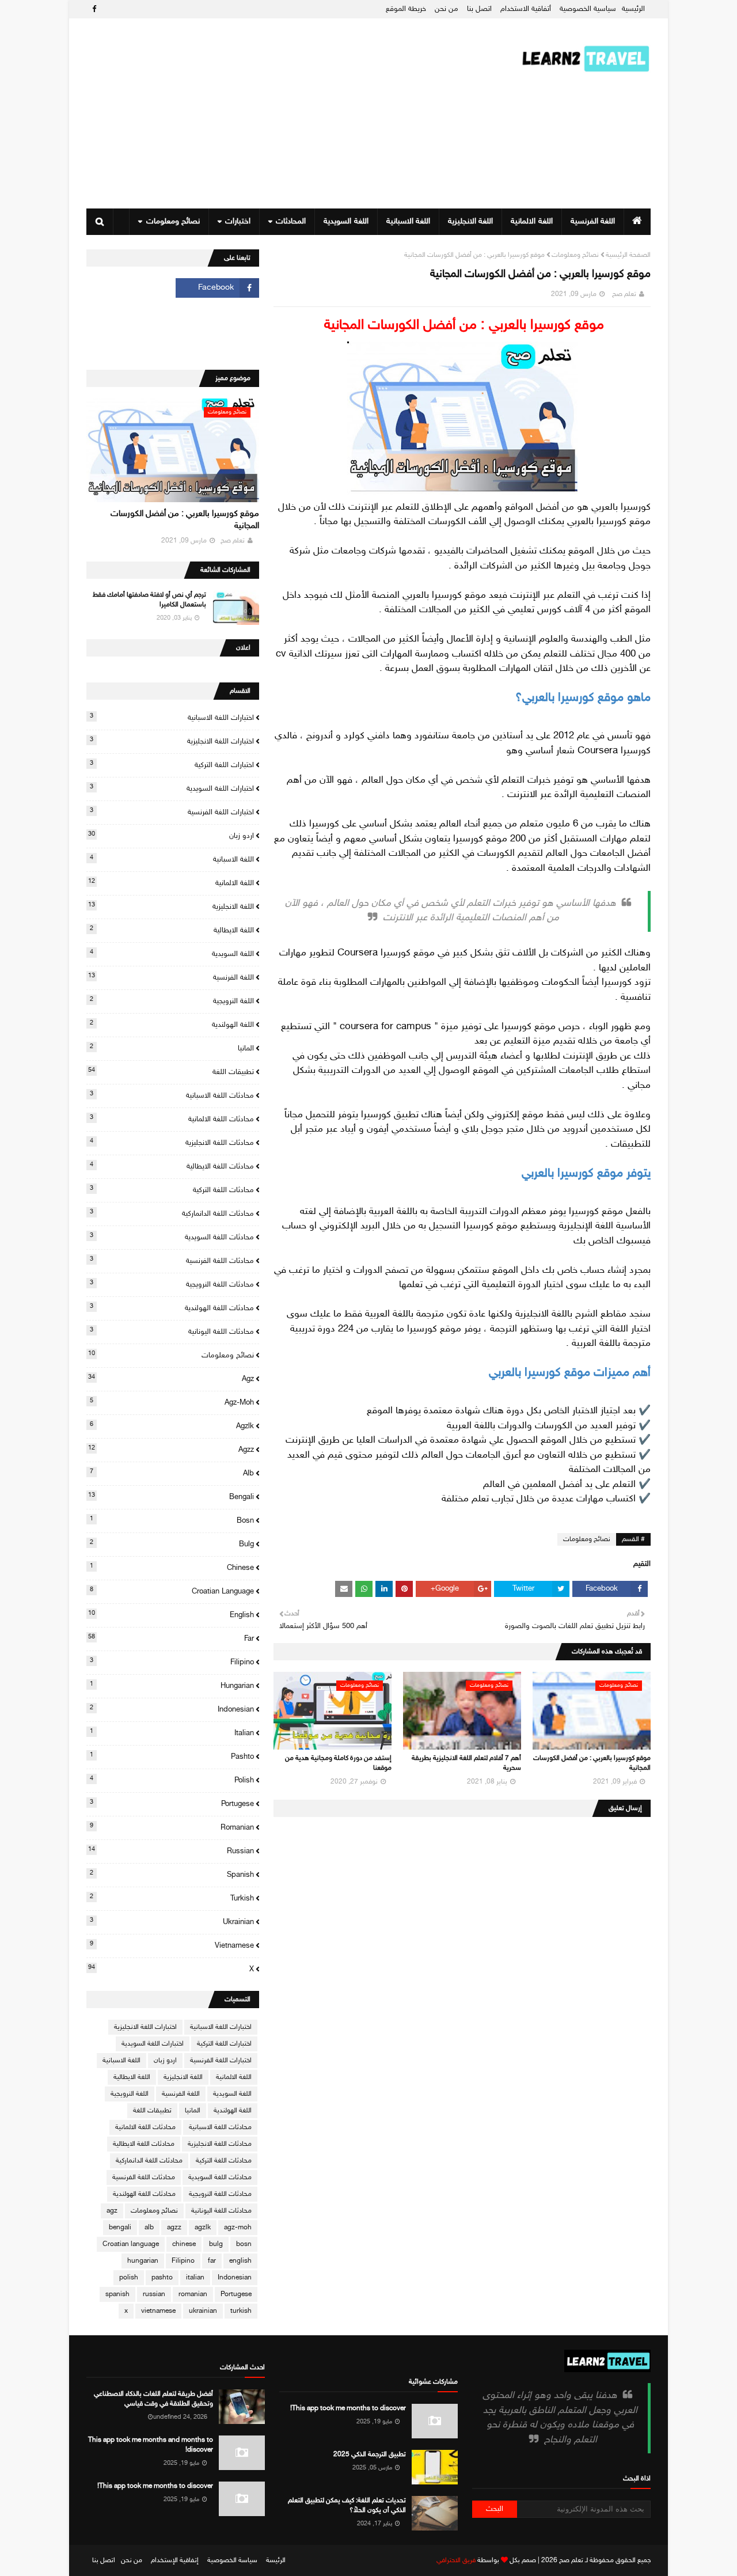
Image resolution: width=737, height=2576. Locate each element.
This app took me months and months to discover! (151, 2445)
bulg (172, 1544)
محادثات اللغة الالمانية (172, 1119)
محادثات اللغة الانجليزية (172, 1143)
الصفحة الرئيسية (628, 255)
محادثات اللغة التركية (172, 1190)
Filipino (172, 1662)
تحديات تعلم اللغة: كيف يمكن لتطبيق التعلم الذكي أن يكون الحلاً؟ (347, 2505)
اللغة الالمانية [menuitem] (531, 221)
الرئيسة (276, 2560)
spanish (172, 1875)
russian (171, 1851)
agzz (171, 1450)
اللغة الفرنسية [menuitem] (593, 221)
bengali (171, 1497)
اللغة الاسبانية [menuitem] (408, 221)
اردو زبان (171, 836)
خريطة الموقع (406, 9)
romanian (172, 1827)
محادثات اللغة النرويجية (172, 1284)
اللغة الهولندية (172, 1025)
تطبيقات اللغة (171, 1072)
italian (172, 1733)
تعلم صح (624, 294)
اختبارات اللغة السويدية (172, 788)
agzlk (172, 1426)
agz (171, 1379)
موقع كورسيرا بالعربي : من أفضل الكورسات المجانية (185, 520)
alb (172, 1473)
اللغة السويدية (172, 954)
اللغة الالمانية (171, 883)
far (171, 1638)
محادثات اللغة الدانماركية (172, 1213)
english (171, 1615)
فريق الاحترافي (456, 2560)
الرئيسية (633, 9)
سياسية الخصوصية (588, 9)
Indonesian (172, 1709)
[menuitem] (637, 222)
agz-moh (172, 1402)
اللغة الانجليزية (171, 906)
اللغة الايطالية (172, 930)
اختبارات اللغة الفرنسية (172, 812)
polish (172, 1780)
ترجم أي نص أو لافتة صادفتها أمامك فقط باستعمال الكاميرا (149, 600)
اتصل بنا (479, 9)
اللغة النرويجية (172, 1001)
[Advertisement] (296, 113)
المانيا (172, 1048)
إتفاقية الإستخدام (175, 2560)
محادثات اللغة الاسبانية (172, 1095)
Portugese (172, 1804)
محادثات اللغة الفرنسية (172, 1261)
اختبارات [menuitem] (238, 221)
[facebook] (93, 10)
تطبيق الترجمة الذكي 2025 (370, 2454)
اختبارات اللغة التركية (172, 765)
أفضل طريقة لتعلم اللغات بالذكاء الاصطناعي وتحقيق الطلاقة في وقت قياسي (153, 2399)
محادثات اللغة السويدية (172, 1237)
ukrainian (172, 1922)
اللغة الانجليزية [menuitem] (470, 221)
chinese (172, 1568)
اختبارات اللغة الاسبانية (172, 718)
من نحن (447, 9)
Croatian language (172, 1591)
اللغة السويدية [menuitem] (346, 221)
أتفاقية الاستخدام (526, 9)
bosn (172, 1520)
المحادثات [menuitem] (291, 221)
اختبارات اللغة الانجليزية (172, 741)
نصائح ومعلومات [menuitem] (173, 221)
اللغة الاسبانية (172, 859)
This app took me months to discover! (348, 2408)
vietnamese (172, 1945)
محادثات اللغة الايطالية (172, 1166)
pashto (172, 1756)
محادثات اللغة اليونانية (172, 1331)
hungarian (172, 1686)
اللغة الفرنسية (171, 977)
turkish (172, 1898)
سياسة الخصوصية (232, 2560)
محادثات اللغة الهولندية (172, 1308)
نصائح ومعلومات (575, 255)
